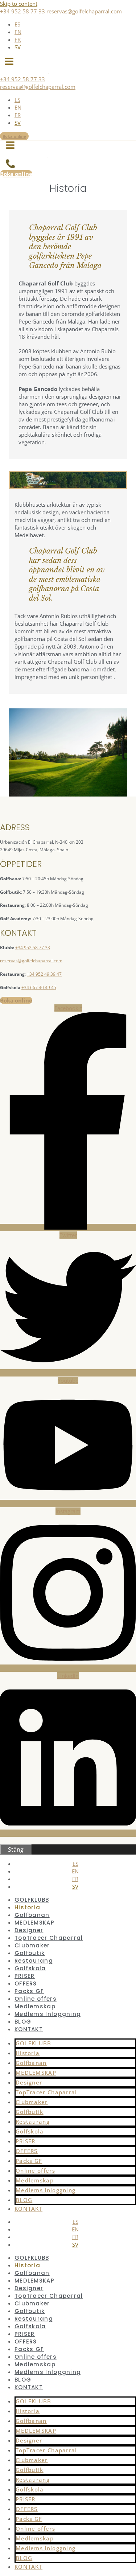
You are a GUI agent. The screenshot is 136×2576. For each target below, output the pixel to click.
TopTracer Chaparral (49, 1938)
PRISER (25, 1976)
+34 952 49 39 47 (44, 974)
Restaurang (34, 1961)
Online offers (36, 1999)
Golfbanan (32, 1915)
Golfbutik (30, 1953)
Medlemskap (35, 2006)
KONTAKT (29, 2029)
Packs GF (29, 1991)
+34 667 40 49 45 (39, 987)
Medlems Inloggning (48, 2014)
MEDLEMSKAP (34, 1923)
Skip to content (19, 4)
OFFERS (26, 1984)
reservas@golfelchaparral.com (84, 11)
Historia (27, 1907)
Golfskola (30, 1968)
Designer (29, 1930)
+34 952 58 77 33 (22, 11)
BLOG (23, 2022)
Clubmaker (32, 1945)
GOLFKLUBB (32, 1900)
